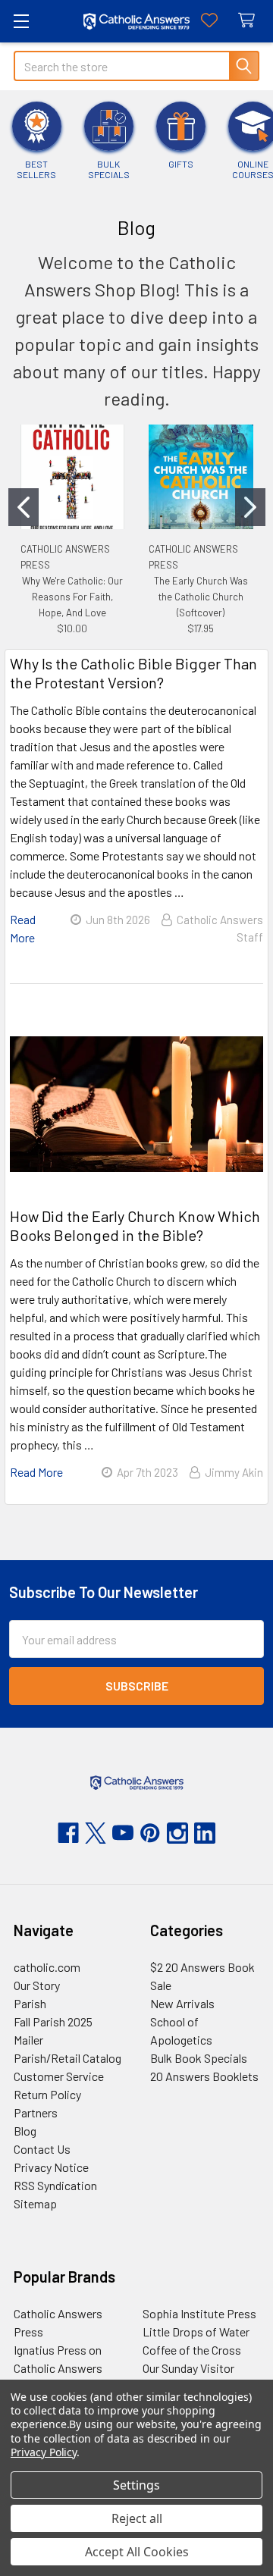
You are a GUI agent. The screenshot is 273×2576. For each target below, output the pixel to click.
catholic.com (47, 1967)
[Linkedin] (205, 1833)
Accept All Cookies (137, 2552)
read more (36, 1472)
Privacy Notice (51, 2167)
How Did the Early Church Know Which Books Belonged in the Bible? (135, 1225)
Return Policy (47, 2094)
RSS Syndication (55, 2185)
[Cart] (250, 21)
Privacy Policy (44, 2452)
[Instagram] (177, 1833)
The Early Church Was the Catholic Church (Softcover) (201, 597)
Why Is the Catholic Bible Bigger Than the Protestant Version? (133, 673)
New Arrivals (182, 2003)
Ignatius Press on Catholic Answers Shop (58, 2368)
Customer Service (59, 2076)
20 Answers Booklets (204, 2076)
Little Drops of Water (196, 2332)
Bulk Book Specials (199, 2058)
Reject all (137, 2518)
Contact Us (42, 2149)
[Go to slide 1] (24, 507)
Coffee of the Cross (192, 2350)
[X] (96, 1833)
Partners (36, 2112)
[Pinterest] (150, 1833)
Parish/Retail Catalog (67, 2058)
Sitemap (35, 2203)
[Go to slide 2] (250, 507)
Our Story (37, 1985)
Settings (136, 2485)
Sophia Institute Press (199, 2313)
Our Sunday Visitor (188, 2368)
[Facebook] (68, 1833)
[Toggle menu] (21, 21)
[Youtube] (123, 1833)
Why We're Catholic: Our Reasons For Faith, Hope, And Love (72, 597)
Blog (25, 2131)
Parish (30, 2003)
